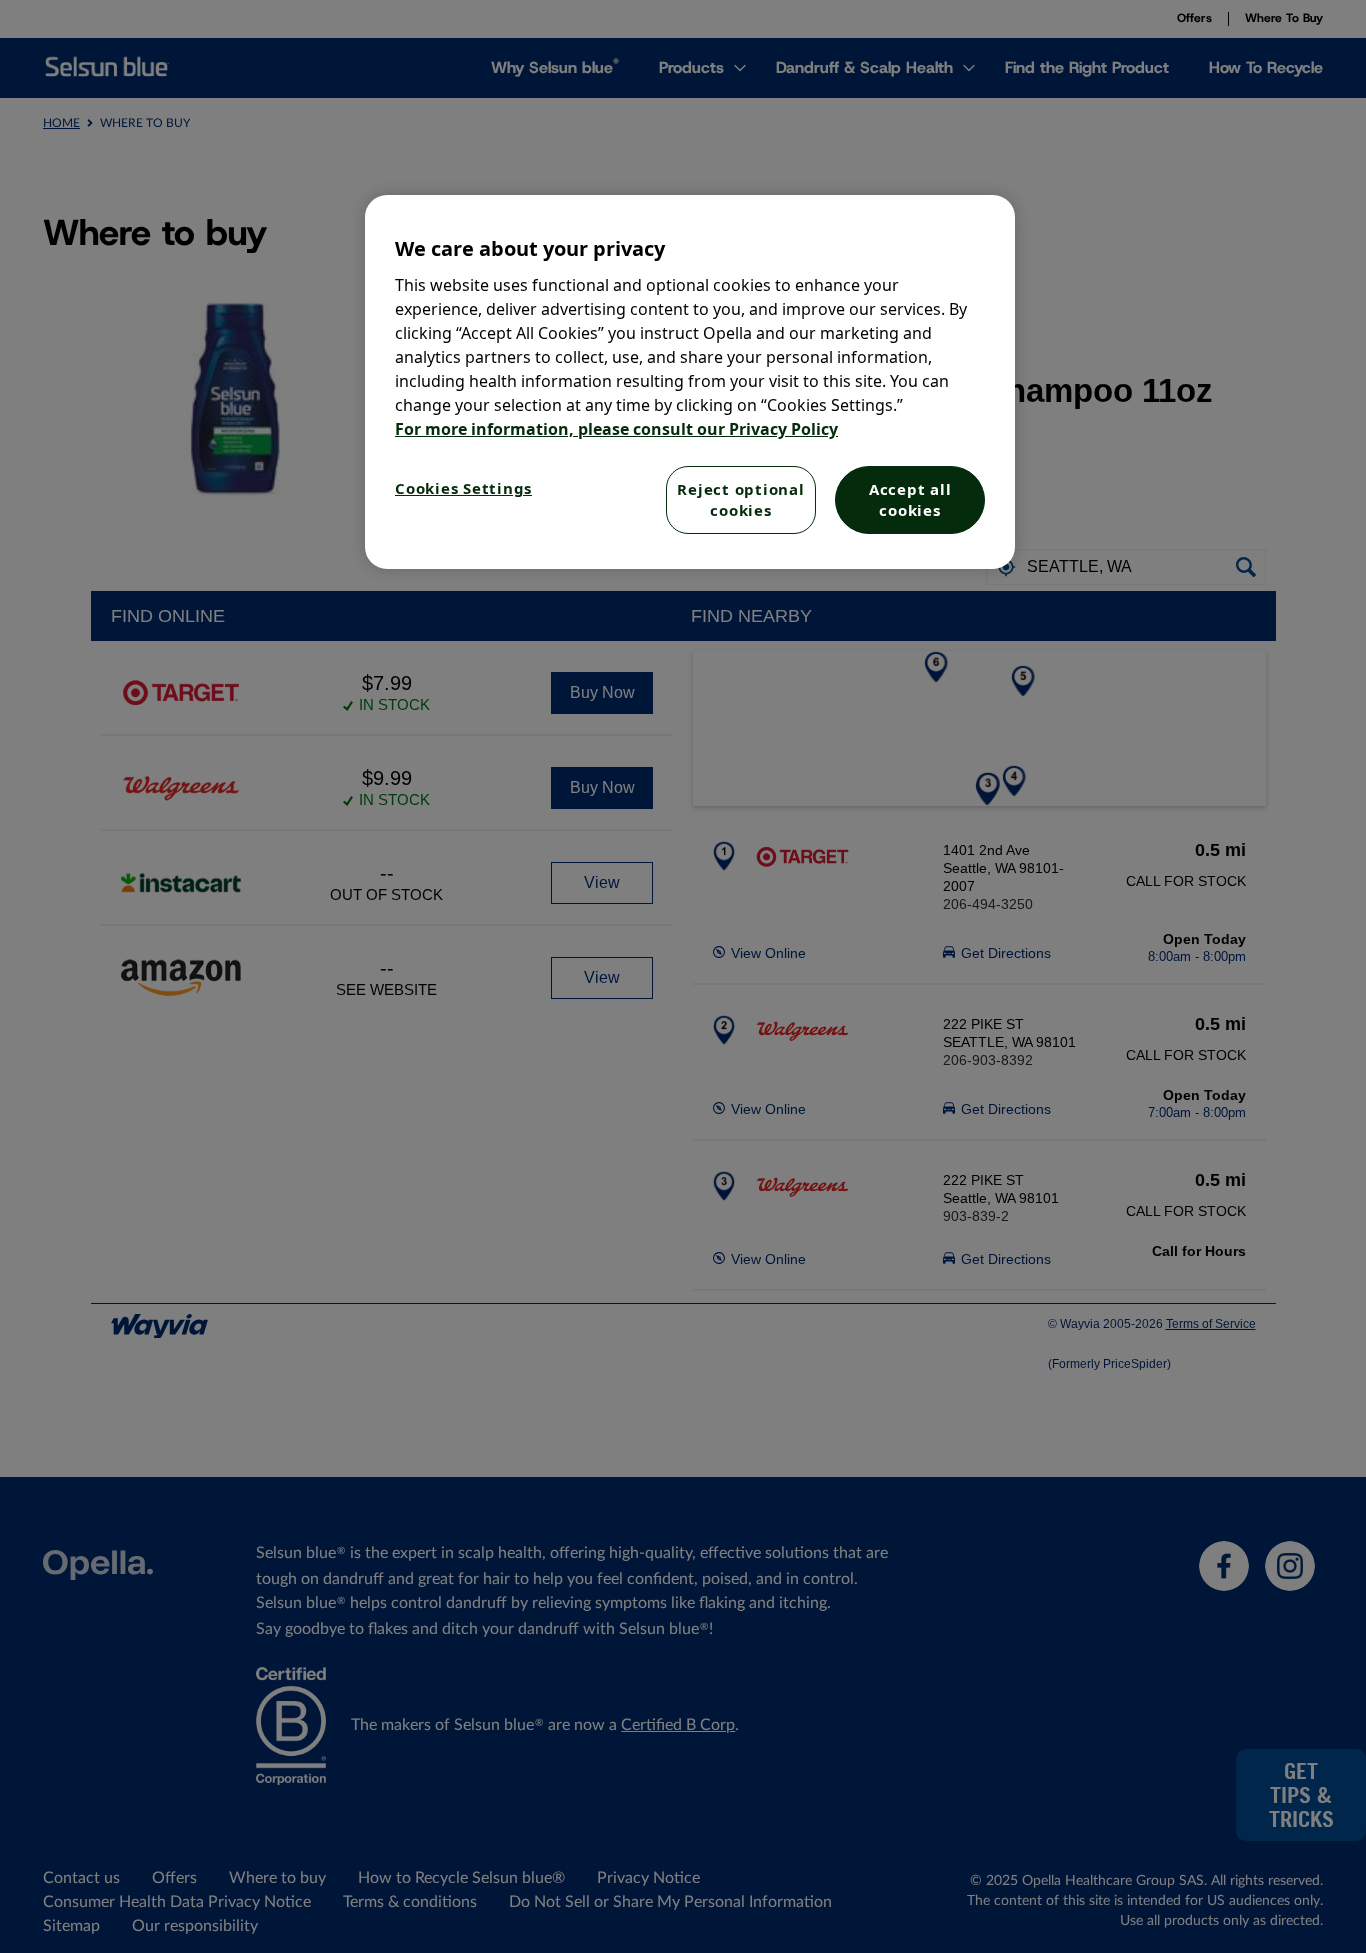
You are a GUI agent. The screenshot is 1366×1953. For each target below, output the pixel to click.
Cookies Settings (463, 488)
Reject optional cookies (740, 499)
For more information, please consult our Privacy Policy (616, 429)
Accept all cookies (910, 499)
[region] (690, 382)
